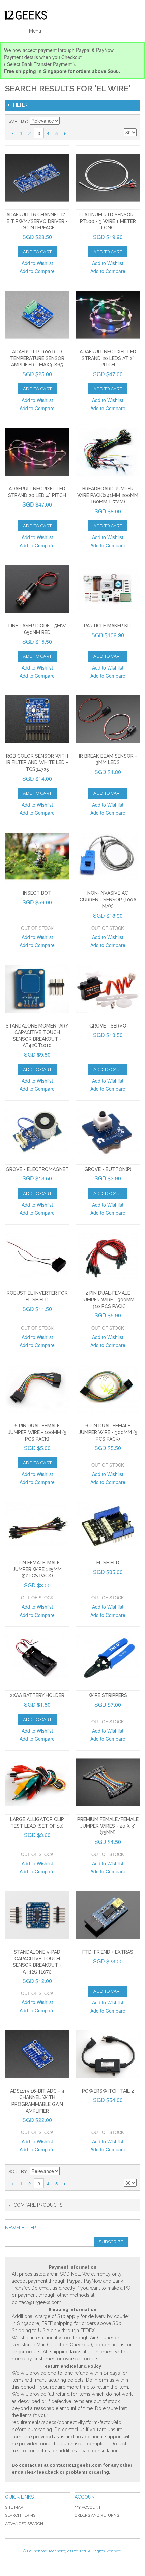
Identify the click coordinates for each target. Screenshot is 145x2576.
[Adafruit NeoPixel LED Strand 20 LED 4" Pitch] (37, 452)
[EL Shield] (108, 1526)
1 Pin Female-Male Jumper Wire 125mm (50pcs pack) (37, 1569)
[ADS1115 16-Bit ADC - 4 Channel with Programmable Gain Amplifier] (37, 2054)
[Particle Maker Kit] (108, 589)
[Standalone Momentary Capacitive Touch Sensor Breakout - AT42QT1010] (37, 989)
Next (65, 133)
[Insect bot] (37, 856)
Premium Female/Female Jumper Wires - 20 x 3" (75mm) (108, 1826)
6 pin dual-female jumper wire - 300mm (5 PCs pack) (108, 1432)
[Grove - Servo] (108, 989)
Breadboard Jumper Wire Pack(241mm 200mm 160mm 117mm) (108, 495)
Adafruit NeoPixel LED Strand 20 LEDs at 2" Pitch (108, 358)
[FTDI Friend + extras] (108, 1915)
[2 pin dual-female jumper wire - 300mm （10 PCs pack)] (108, 1256)
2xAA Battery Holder (37, 1695)
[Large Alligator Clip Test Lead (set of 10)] (37, 1782)
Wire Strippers (108, 1695)
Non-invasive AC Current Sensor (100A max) (108, 900)
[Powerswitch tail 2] (108, 2054)
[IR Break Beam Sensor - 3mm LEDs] (108, 719)
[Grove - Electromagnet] (37, 1132)
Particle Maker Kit (108, 626)
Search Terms (20, 2515)
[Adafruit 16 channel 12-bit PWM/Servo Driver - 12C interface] (37, 178)
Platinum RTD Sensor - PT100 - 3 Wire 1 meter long (108, 221)
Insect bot (37, 893)
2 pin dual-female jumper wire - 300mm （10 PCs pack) (108, 1299)
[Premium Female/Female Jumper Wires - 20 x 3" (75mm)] (108, 1782)
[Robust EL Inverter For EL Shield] (37, 1256)
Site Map (14, 2507)
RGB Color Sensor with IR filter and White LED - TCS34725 (37, 763)
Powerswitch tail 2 (108, 2091)
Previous (13, 133)
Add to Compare (37, 271)
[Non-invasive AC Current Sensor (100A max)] (108, 856)
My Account (88, 2507)
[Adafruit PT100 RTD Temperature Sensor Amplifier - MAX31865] (37, 315)
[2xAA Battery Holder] (37, 1658)
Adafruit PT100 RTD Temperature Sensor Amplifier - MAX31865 (37, 358)
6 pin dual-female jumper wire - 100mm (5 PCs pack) (37, 1432)
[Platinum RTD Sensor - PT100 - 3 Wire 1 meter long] (108, 178)
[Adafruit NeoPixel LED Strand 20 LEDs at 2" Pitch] (108, 315)
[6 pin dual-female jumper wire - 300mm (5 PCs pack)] (108, 1389)
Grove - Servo (108, 1026)
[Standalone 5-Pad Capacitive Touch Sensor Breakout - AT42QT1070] (37, 1915)
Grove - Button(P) (108, 1169)
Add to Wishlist (37, 263)
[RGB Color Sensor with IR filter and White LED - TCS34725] (37, 719)
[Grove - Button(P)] (108, 1132)
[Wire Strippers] (108, 1658)
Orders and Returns (97, 2515)
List (132, 121)
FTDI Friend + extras (108, 1952)
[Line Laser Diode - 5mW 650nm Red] (37, 589)
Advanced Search (24, 2524)
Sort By (18, 121)
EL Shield (108, 1563)
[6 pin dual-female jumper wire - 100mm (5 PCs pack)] (37, 1389)
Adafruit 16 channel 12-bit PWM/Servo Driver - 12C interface (37, 221)
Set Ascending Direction (66, 121)
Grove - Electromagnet (37, 1169)
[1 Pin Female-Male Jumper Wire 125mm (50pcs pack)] (37, 1526)
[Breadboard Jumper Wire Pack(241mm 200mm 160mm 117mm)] (108, 452)
